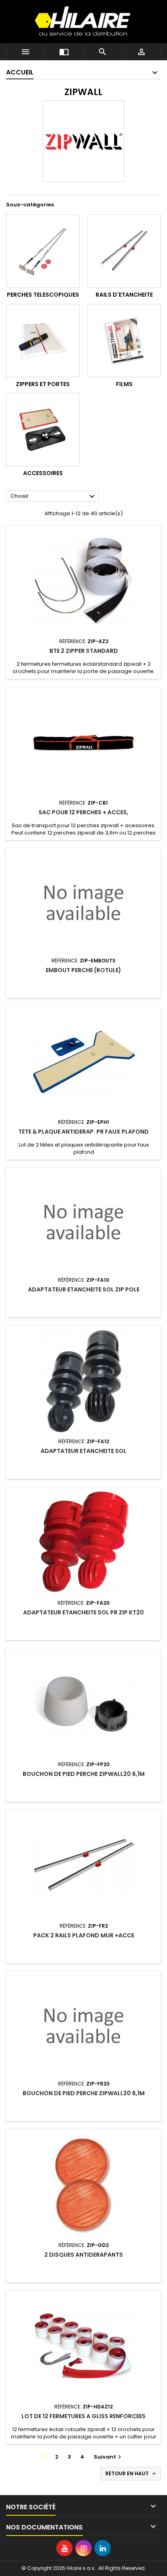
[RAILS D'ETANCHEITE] (124, 251)
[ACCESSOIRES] (43, 430)
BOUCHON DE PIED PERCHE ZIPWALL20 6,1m (84, 1774)
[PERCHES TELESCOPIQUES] (43, 251)
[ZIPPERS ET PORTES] (43, 341)
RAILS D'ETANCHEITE (124, 295)
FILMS (124, 384)
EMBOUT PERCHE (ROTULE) (83, 970)
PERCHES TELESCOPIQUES (43, 295)
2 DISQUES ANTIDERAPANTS (83, 2255)
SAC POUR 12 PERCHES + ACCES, (83, 812)
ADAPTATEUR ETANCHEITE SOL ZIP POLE (84, 1289)
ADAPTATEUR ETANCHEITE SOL (83, 1451)
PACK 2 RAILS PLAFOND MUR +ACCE (84, 1935)
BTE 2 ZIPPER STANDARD (84, 651)
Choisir (54, 497)
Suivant (108, 2457)
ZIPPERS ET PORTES (43, 384)
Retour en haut (131, 2474)
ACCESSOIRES (43, 473)
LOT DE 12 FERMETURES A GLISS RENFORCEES (83, 2416)
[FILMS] (124, 341)
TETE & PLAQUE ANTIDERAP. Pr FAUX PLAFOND (83, 1132)
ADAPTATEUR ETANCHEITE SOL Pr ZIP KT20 (83, 1612)
